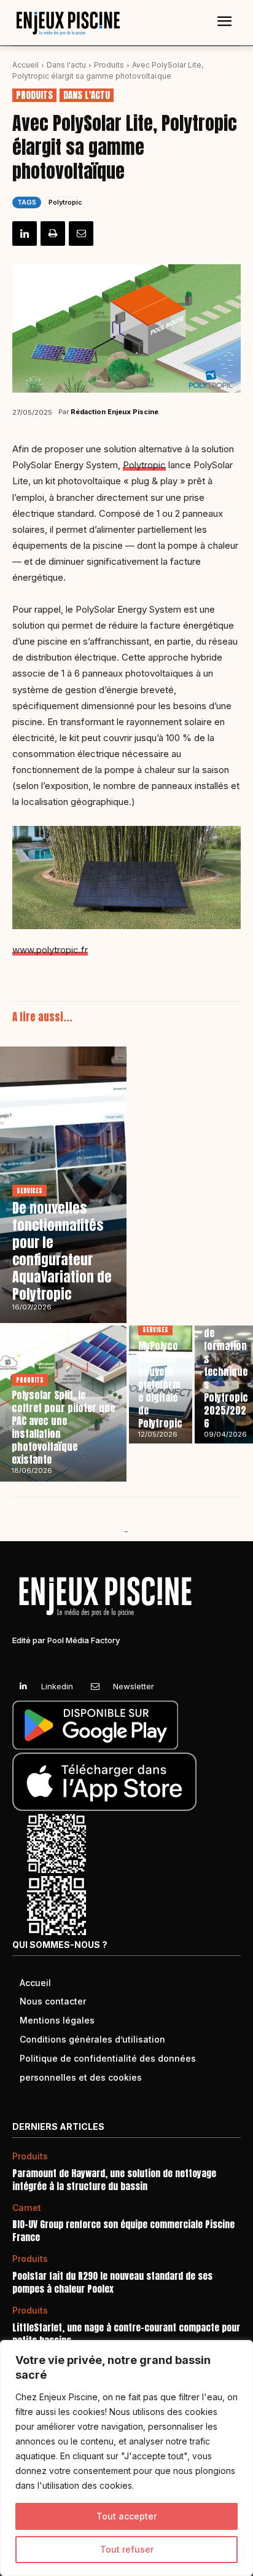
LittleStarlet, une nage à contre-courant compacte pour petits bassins (126, 2334)
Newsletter (134, 1686)
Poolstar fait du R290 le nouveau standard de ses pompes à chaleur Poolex (112, 2282)
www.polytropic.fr (50, 950)
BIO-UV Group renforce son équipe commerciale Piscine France (123, 2231)
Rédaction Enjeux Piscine (115, 412)
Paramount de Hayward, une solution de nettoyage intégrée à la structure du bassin (114, 2180)
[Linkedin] (25, 234)
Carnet (27, 2208)
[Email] (81, 234)
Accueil (25, 65)
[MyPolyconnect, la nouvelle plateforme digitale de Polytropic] (161, 1384)
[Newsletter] (95, 1687)
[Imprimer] (53, 234)
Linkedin (57, 1686)
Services (29, 1191)
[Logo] (68, 23)
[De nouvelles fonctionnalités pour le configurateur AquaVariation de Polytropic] (63, 1185)
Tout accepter (126, 2516)
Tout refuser (127, 2549)
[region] (126, 2458)
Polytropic (65, 202)
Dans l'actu (66, 65)
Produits (109, 65)
